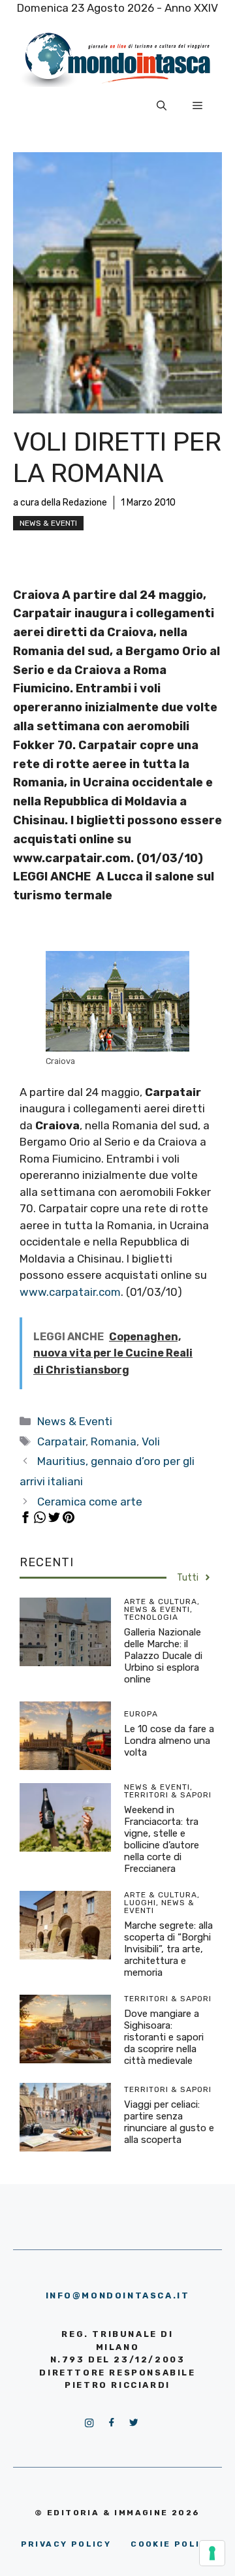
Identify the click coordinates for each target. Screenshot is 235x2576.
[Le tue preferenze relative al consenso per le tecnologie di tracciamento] (212, 2553)
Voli (151, 1441)
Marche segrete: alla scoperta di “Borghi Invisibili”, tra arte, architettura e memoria (168, 1949)
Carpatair (61, 1441)
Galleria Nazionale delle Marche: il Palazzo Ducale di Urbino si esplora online (163, 1656)
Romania (114, 1441)
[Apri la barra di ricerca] (162, 106)
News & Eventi (48, 523)
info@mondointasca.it (118, 2295)
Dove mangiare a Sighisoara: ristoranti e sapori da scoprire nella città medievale (164, 2037)
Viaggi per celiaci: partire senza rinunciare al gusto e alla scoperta (169, 2122)
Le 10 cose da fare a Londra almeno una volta (169, 1741)
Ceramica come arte (90, 1502)
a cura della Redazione (60, 503)
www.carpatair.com (70, 1292)
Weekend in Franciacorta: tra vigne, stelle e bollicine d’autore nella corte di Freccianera (162, 1839)
